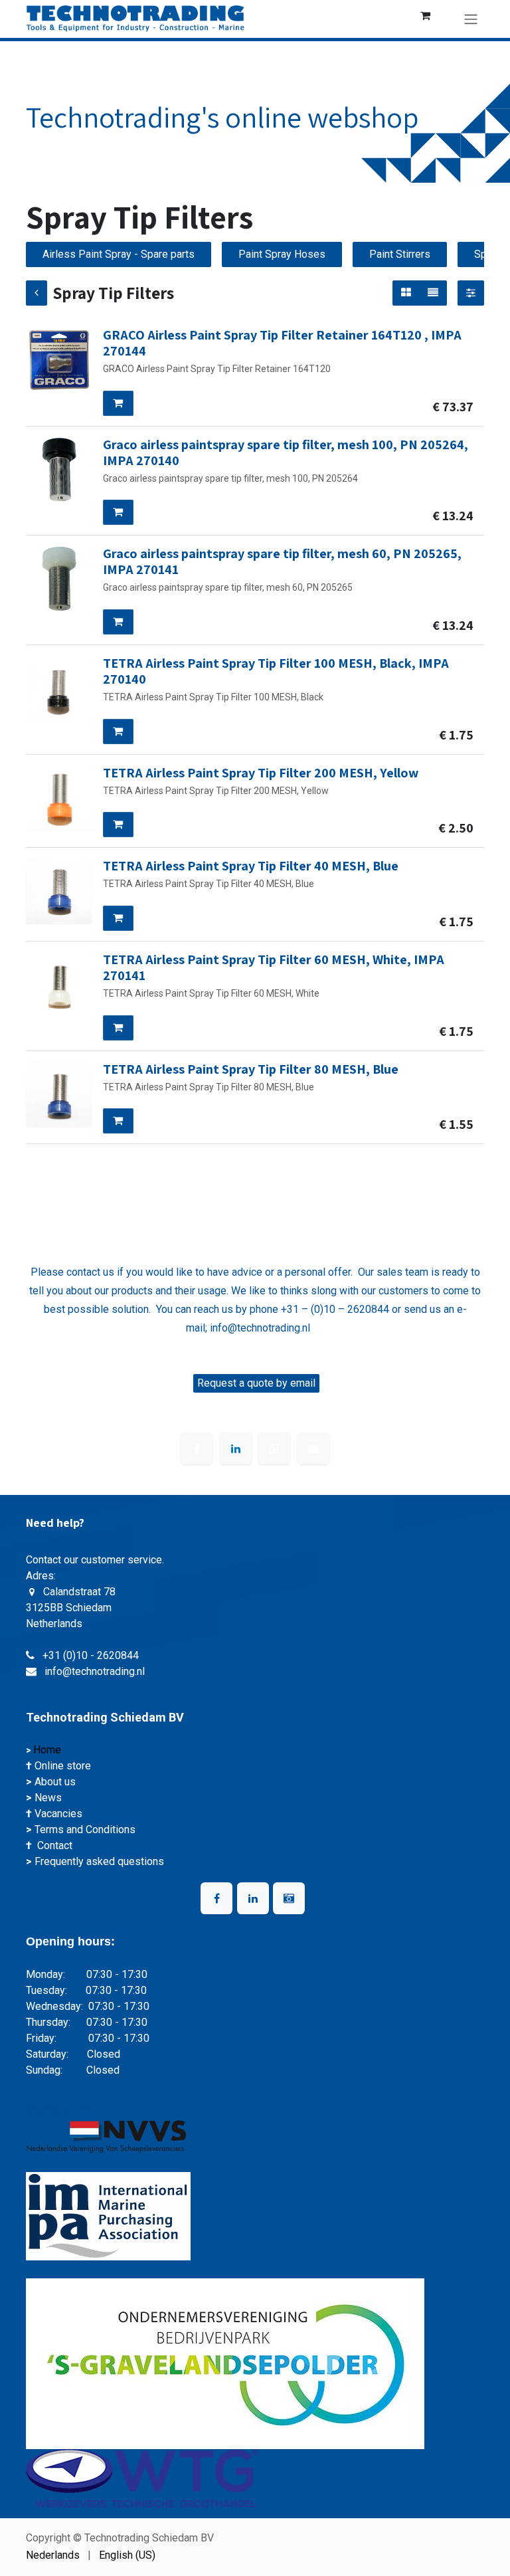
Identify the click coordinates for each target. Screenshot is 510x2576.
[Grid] (406, 293)
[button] (118, 403)
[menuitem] (53, 2555)
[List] (433, 293)
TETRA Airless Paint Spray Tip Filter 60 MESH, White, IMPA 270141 (274, 967)
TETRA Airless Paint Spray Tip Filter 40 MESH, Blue (251, 866)
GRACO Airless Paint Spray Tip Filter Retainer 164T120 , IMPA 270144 (282, 343)
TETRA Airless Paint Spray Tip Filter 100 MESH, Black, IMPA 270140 (276, 671)
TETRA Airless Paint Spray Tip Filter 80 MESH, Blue (251, 1069)
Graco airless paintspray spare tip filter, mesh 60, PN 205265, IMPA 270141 (282, 561)
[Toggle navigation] (471, 19)
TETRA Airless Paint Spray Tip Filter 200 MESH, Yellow (261, 773)
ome (52, 1750)
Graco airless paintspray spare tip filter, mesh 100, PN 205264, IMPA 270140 (286, 452)
